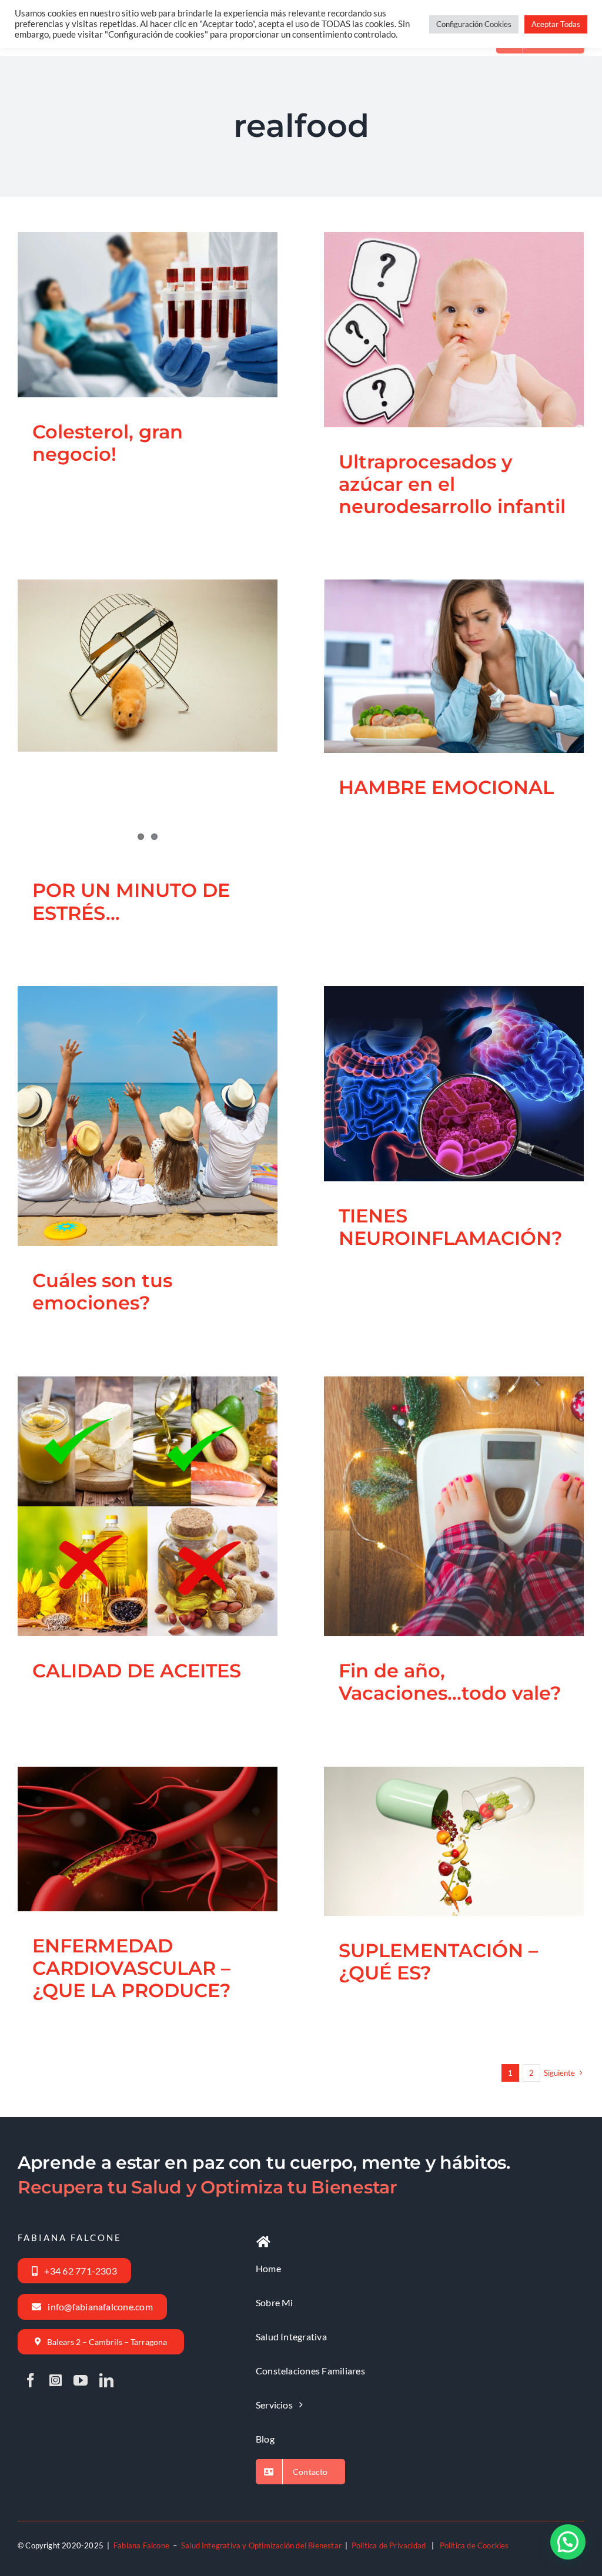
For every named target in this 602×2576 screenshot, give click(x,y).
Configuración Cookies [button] (474, 24)
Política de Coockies (474, 2545)
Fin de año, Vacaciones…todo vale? (439, 1475)
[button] (568, 2542)
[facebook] (31, 2380)
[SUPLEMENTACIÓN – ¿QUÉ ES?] (454, 1841)
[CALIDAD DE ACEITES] (148, 1506)
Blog (47, 339)
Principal (180, 339)
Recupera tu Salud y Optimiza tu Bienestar (208, 2187)
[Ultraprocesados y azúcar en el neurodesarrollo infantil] (454, 330)
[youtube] (81, 2380)
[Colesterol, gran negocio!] (148, 315)
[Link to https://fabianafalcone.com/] (263, 2242)
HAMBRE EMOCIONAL (439, 645)
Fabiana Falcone (141, 2545)
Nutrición (147, 339)
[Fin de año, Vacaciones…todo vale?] (454, 1506)
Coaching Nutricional (93, 339)
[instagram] (56, 2380)
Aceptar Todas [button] (556, 24)
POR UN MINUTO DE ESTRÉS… (131, 901)
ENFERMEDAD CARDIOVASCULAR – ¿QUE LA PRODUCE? (133, 1798)
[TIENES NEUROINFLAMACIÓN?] (454, 1084)
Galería (162, 293)
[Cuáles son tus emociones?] (148, 1116)
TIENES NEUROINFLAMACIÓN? (439, 1053)
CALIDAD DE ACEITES (133, 1485)
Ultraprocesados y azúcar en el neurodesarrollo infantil (439, 289)
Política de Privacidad (389, 2545)
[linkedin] (106, 2380)
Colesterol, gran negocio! (133, 293)
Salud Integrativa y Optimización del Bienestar (261, 2545)
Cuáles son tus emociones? (133, 1085)
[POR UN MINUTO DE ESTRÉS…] (148, 666)
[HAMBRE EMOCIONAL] (454, 666)
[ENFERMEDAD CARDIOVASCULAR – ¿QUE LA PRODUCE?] (148, 1839)
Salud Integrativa (227, 339)
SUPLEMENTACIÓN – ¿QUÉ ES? (439, 1810)
